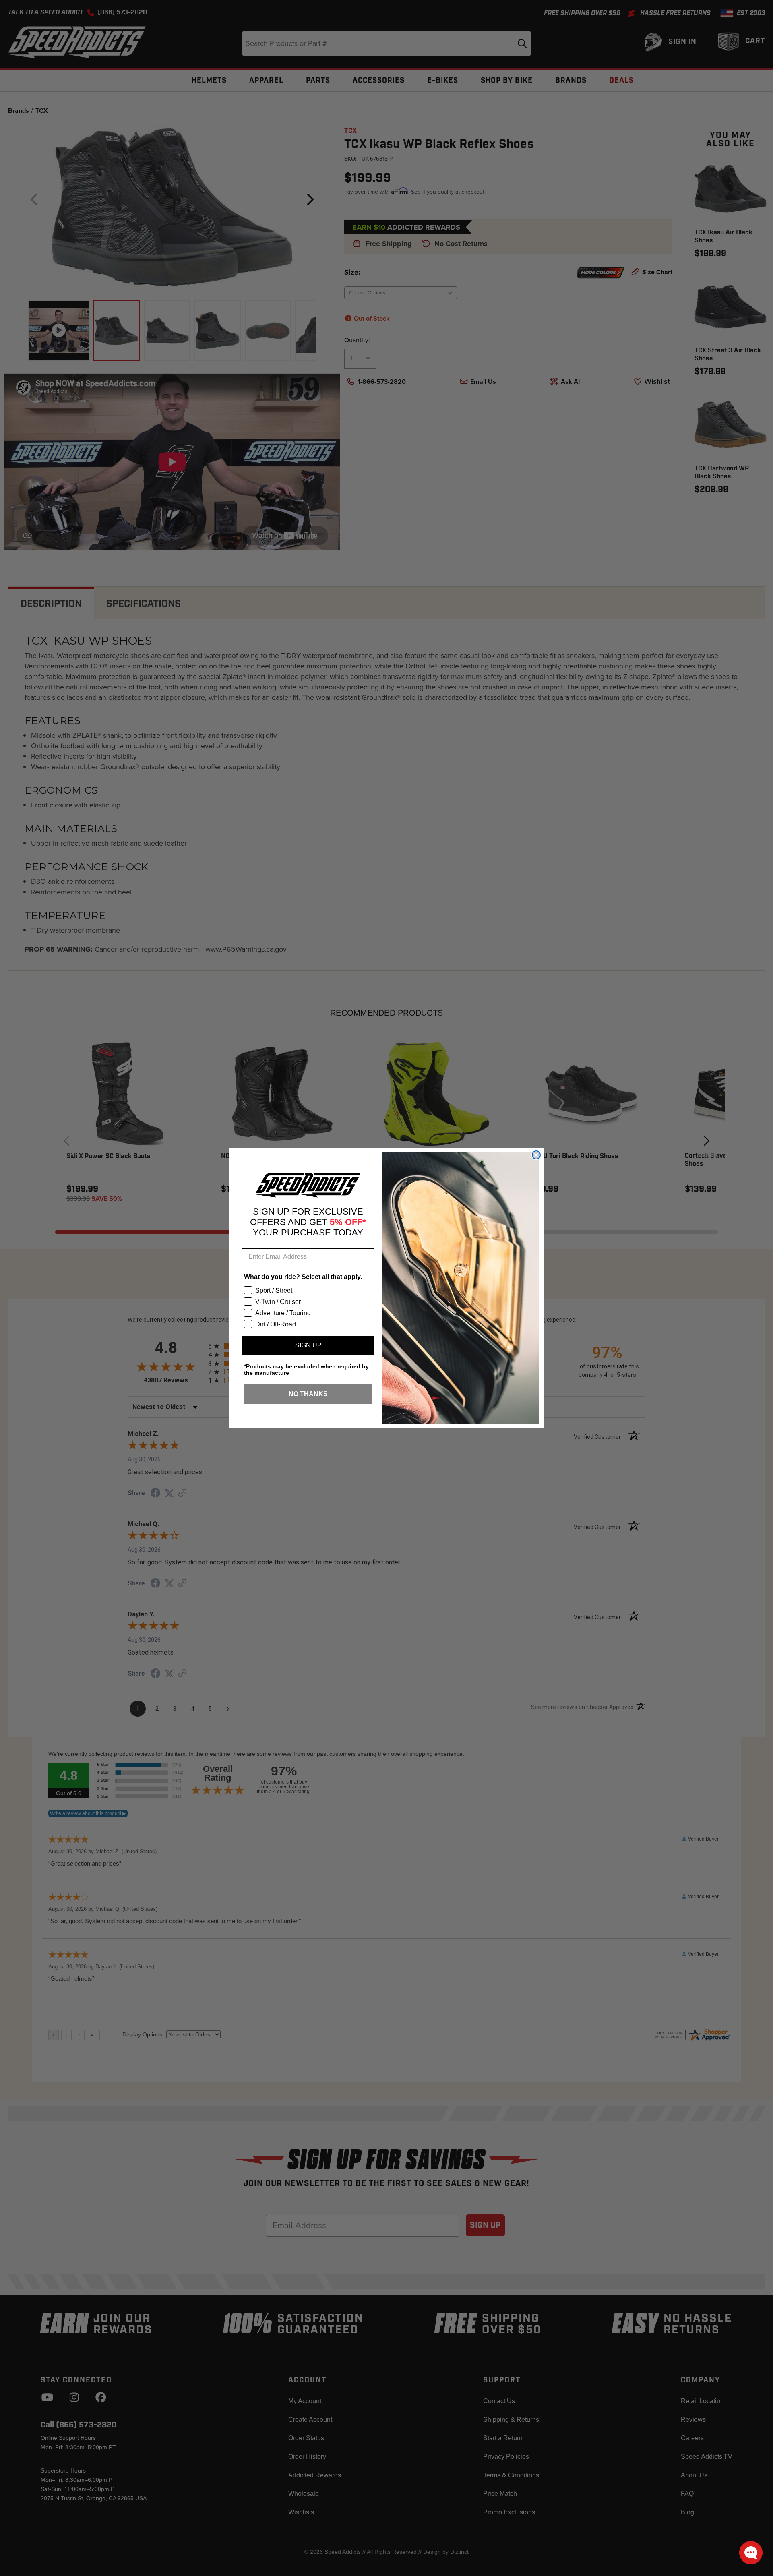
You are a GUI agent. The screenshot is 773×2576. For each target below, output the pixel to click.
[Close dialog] (536, 1155)
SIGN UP (308, 1345)
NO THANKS (308, 1394)
